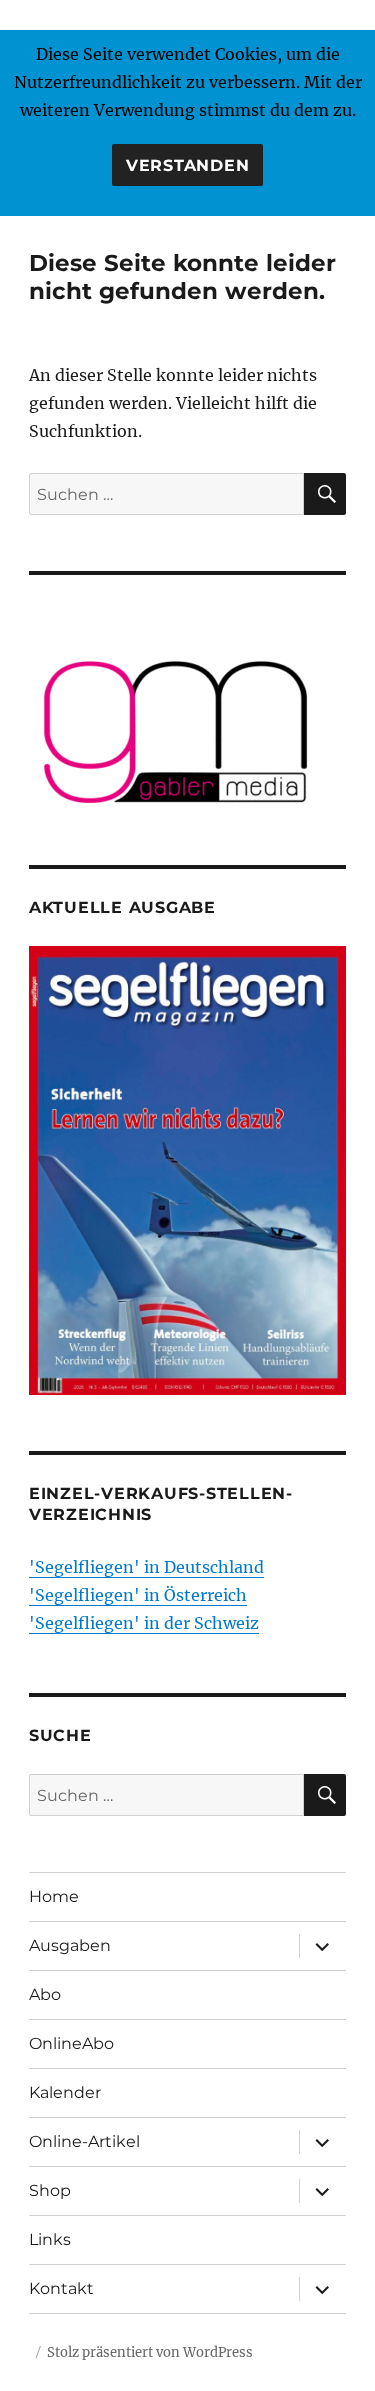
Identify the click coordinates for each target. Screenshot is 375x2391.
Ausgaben (70, 1945)
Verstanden (188, 165)
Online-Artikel (84, 2141)
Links (50, 2239)
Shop (50, 2190)
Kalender (65, 2092)
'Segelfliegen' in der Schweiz (144, 1623)
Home (54, 1896)
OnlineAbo (71, 2043)
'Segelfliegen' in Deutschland (146, 1567)
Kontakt (61, 2288)
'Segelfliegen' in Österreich (138, 1595)
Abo (45, 1994)
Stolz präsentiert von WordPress (150, 2352)
